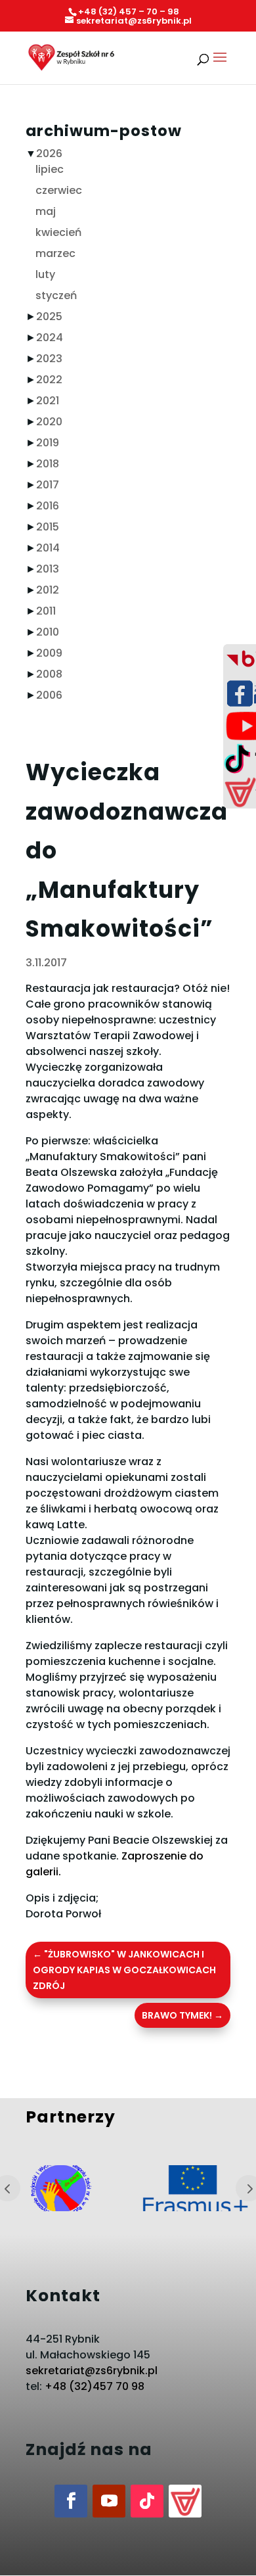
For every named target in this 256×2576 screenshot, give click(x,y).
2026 (49, 153)
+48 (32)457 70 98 (95, 2386)
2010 (48, 632)
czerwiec (59, 190)
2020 (49, 422)
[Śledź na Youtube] (109, 2501)
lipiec (50, 169)
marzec (55, 253)
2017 (48, 485)
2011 (46, 611)
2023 (49, 359)
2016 (48, 506)
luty (45, 274)
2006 (49, 695)
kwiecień (58, 232)
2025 (49, 316)
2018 (48, 464)
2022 (49, 380)
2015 (48, 527)
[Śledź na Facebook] (71, 2501)
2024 (50, 338)
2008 (49, 674)
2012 (48, 590)
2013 (48, 569)
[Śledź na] (185, 2501)
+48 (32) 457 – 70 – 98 (129, 12)
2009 (49, 653)
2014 (48, 548)
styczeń (56, 295)
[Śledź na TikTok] (147, 2501)
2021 (48, 401)
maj (46, 211)
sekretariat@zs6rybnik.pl (92, 2371)
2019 (48, 443)
